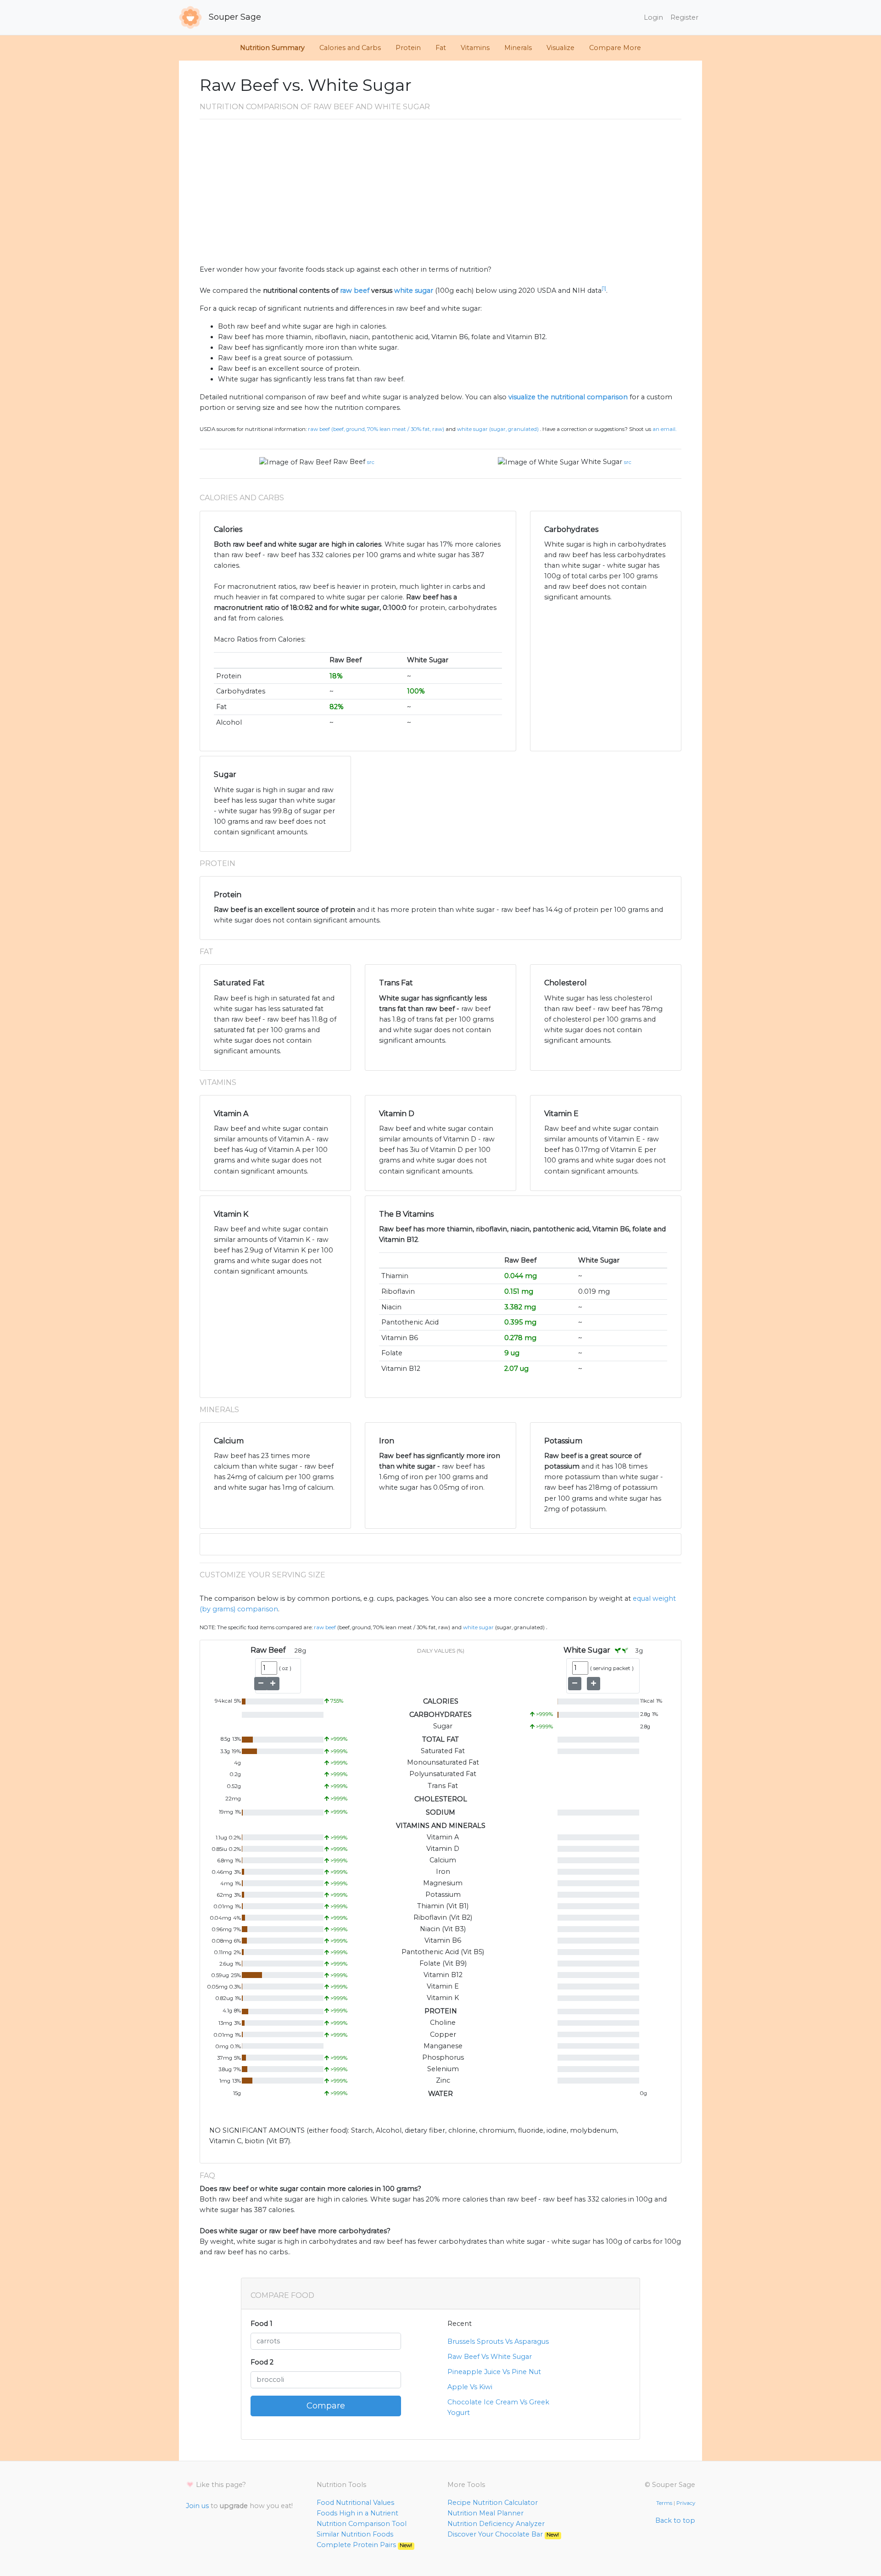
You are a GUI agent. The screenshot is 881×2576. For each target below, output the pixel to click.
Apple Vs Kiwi (470, 2387)
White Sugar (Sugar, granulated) (498, 429)
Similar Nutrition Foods (355, 2534)
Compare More (615, 48)
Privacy (686, 2503)
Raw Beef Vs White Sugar (490, 2357)
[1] (604, 288)
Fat (441, 48)
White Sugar (602, 462)
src (371, 462)
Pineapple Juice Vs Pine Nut (494, 2372)
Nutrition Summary (272, 48)
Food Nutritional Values (355, 2503)
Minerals (518, 48)
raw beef (355, 291)
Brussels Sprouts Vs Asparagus (498, 2341)
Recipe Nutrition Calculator (493, 2503)
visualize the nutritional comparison (568, 397)
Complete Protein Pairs (364, 2545)
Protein (408, 48)
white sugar (414, 291)
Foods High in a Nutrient (357, 2513)
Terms (664, 2503)
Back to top (675, 2520)
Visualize (560, 48)
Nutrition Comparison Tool (362, 2524)
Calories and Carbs (350, 48)
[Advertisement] (440, 196)
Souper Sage (234, 17)
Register (684, 17)
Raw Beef (349, 462)
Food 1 (262, 2324)
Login (653, 17)
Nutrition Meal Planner (485, 2513)
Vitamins (475, 48)
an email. (664, 429)
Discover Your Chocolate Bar (503, 2534)
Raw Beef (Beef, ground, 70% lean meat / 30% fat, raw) (376, 429)
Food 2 (262, 2362)
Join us (197, 2506)
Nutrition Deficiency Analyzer (496, 2524)
